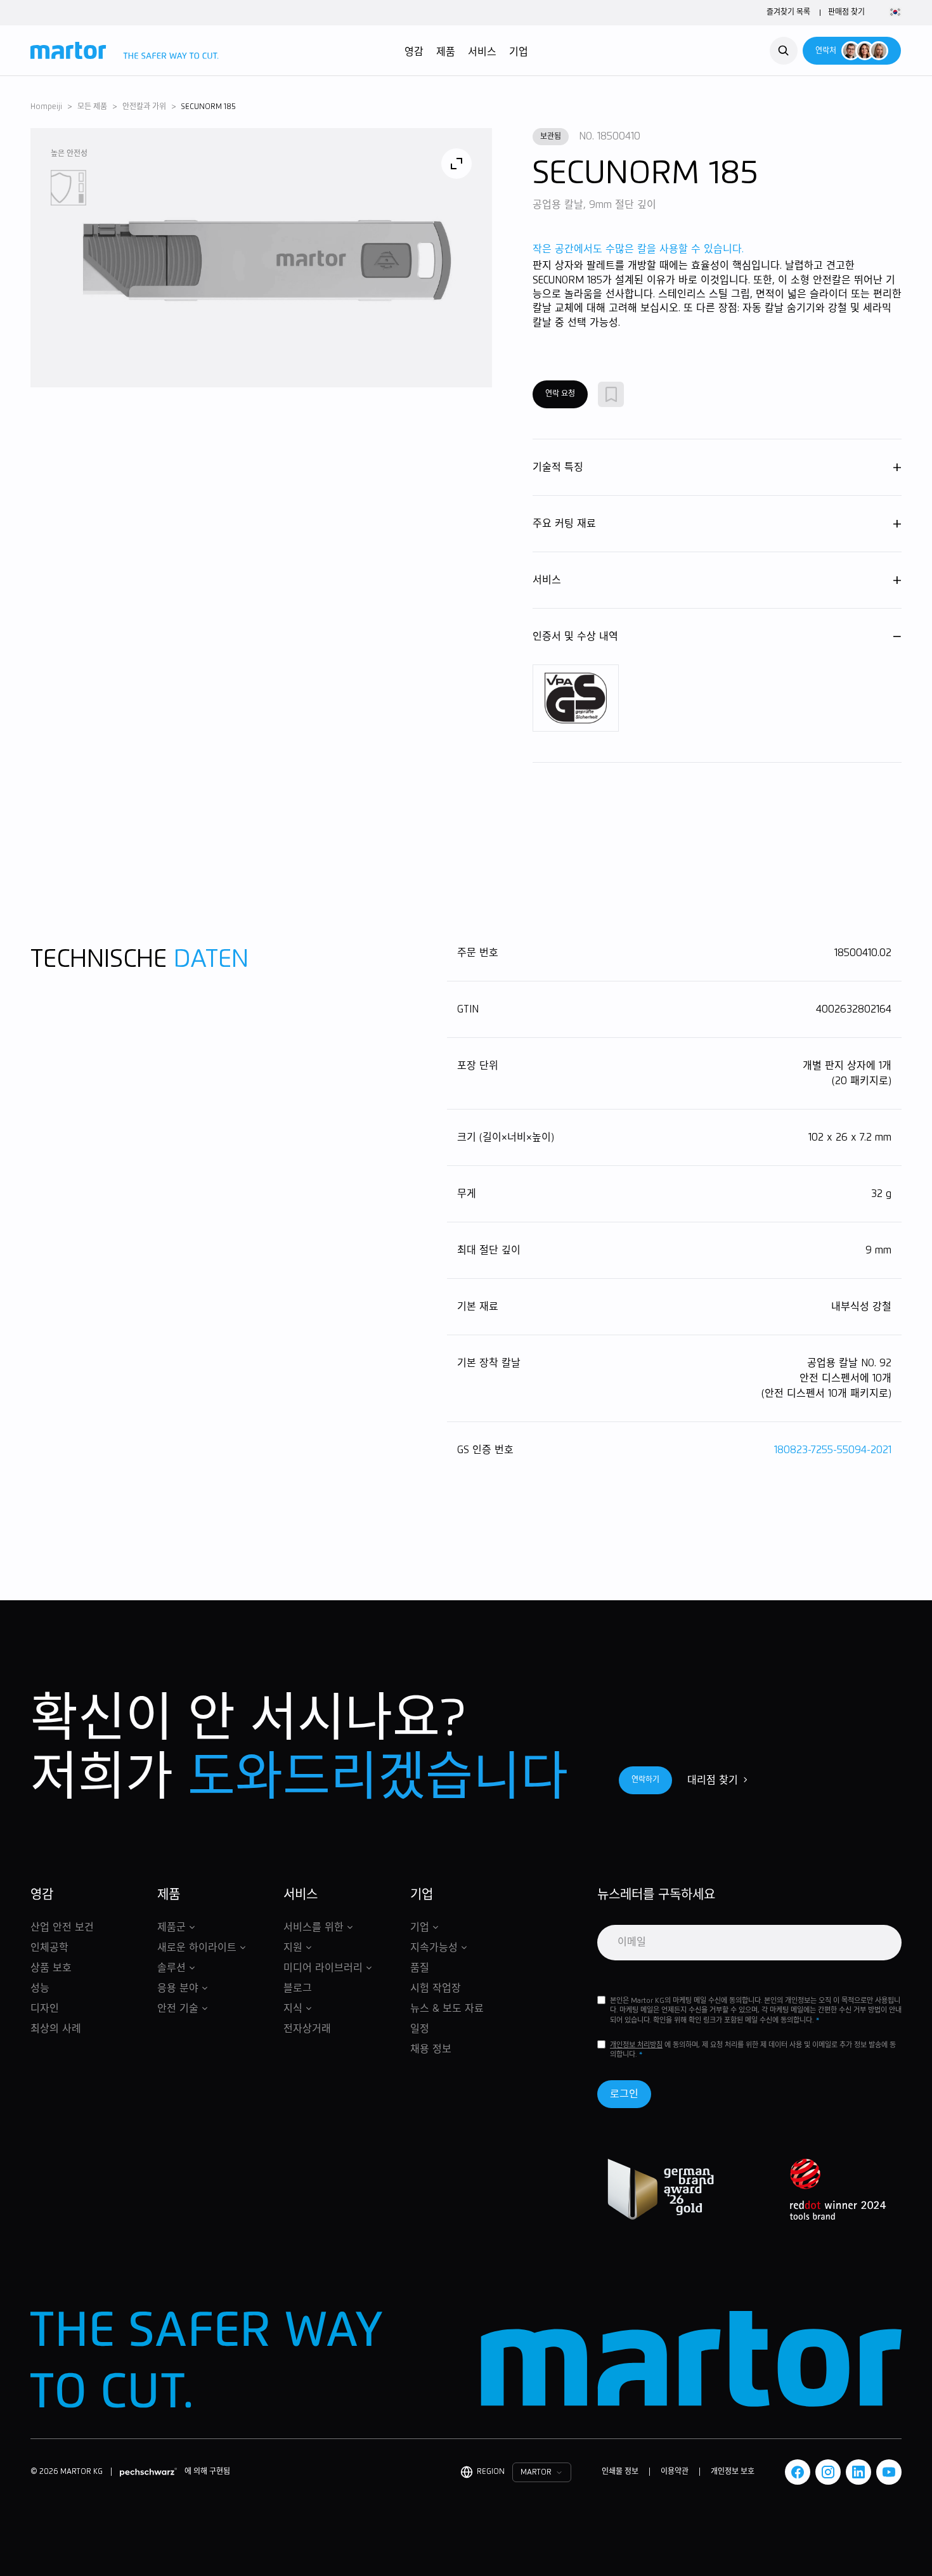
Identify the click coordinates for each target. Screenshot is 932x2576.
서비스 (482, 52)
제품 (446, 52)
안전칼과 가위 (144, 107)
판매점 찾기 (846, 13)
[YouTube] (889, 2472)
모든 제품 (92, 107)
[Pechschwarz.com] (148, 2472)
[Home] (125, 51)
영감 (414, 52)
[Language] (893, 13)
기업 (519, 52)
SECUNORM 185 (209, 107)
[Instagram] (828, 2472)
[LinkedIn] (858, 2472)
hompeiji (46, 107)
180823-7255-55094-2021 (833, 1450)
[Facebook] (798, 2472)
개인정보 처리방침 (636, 2045)
